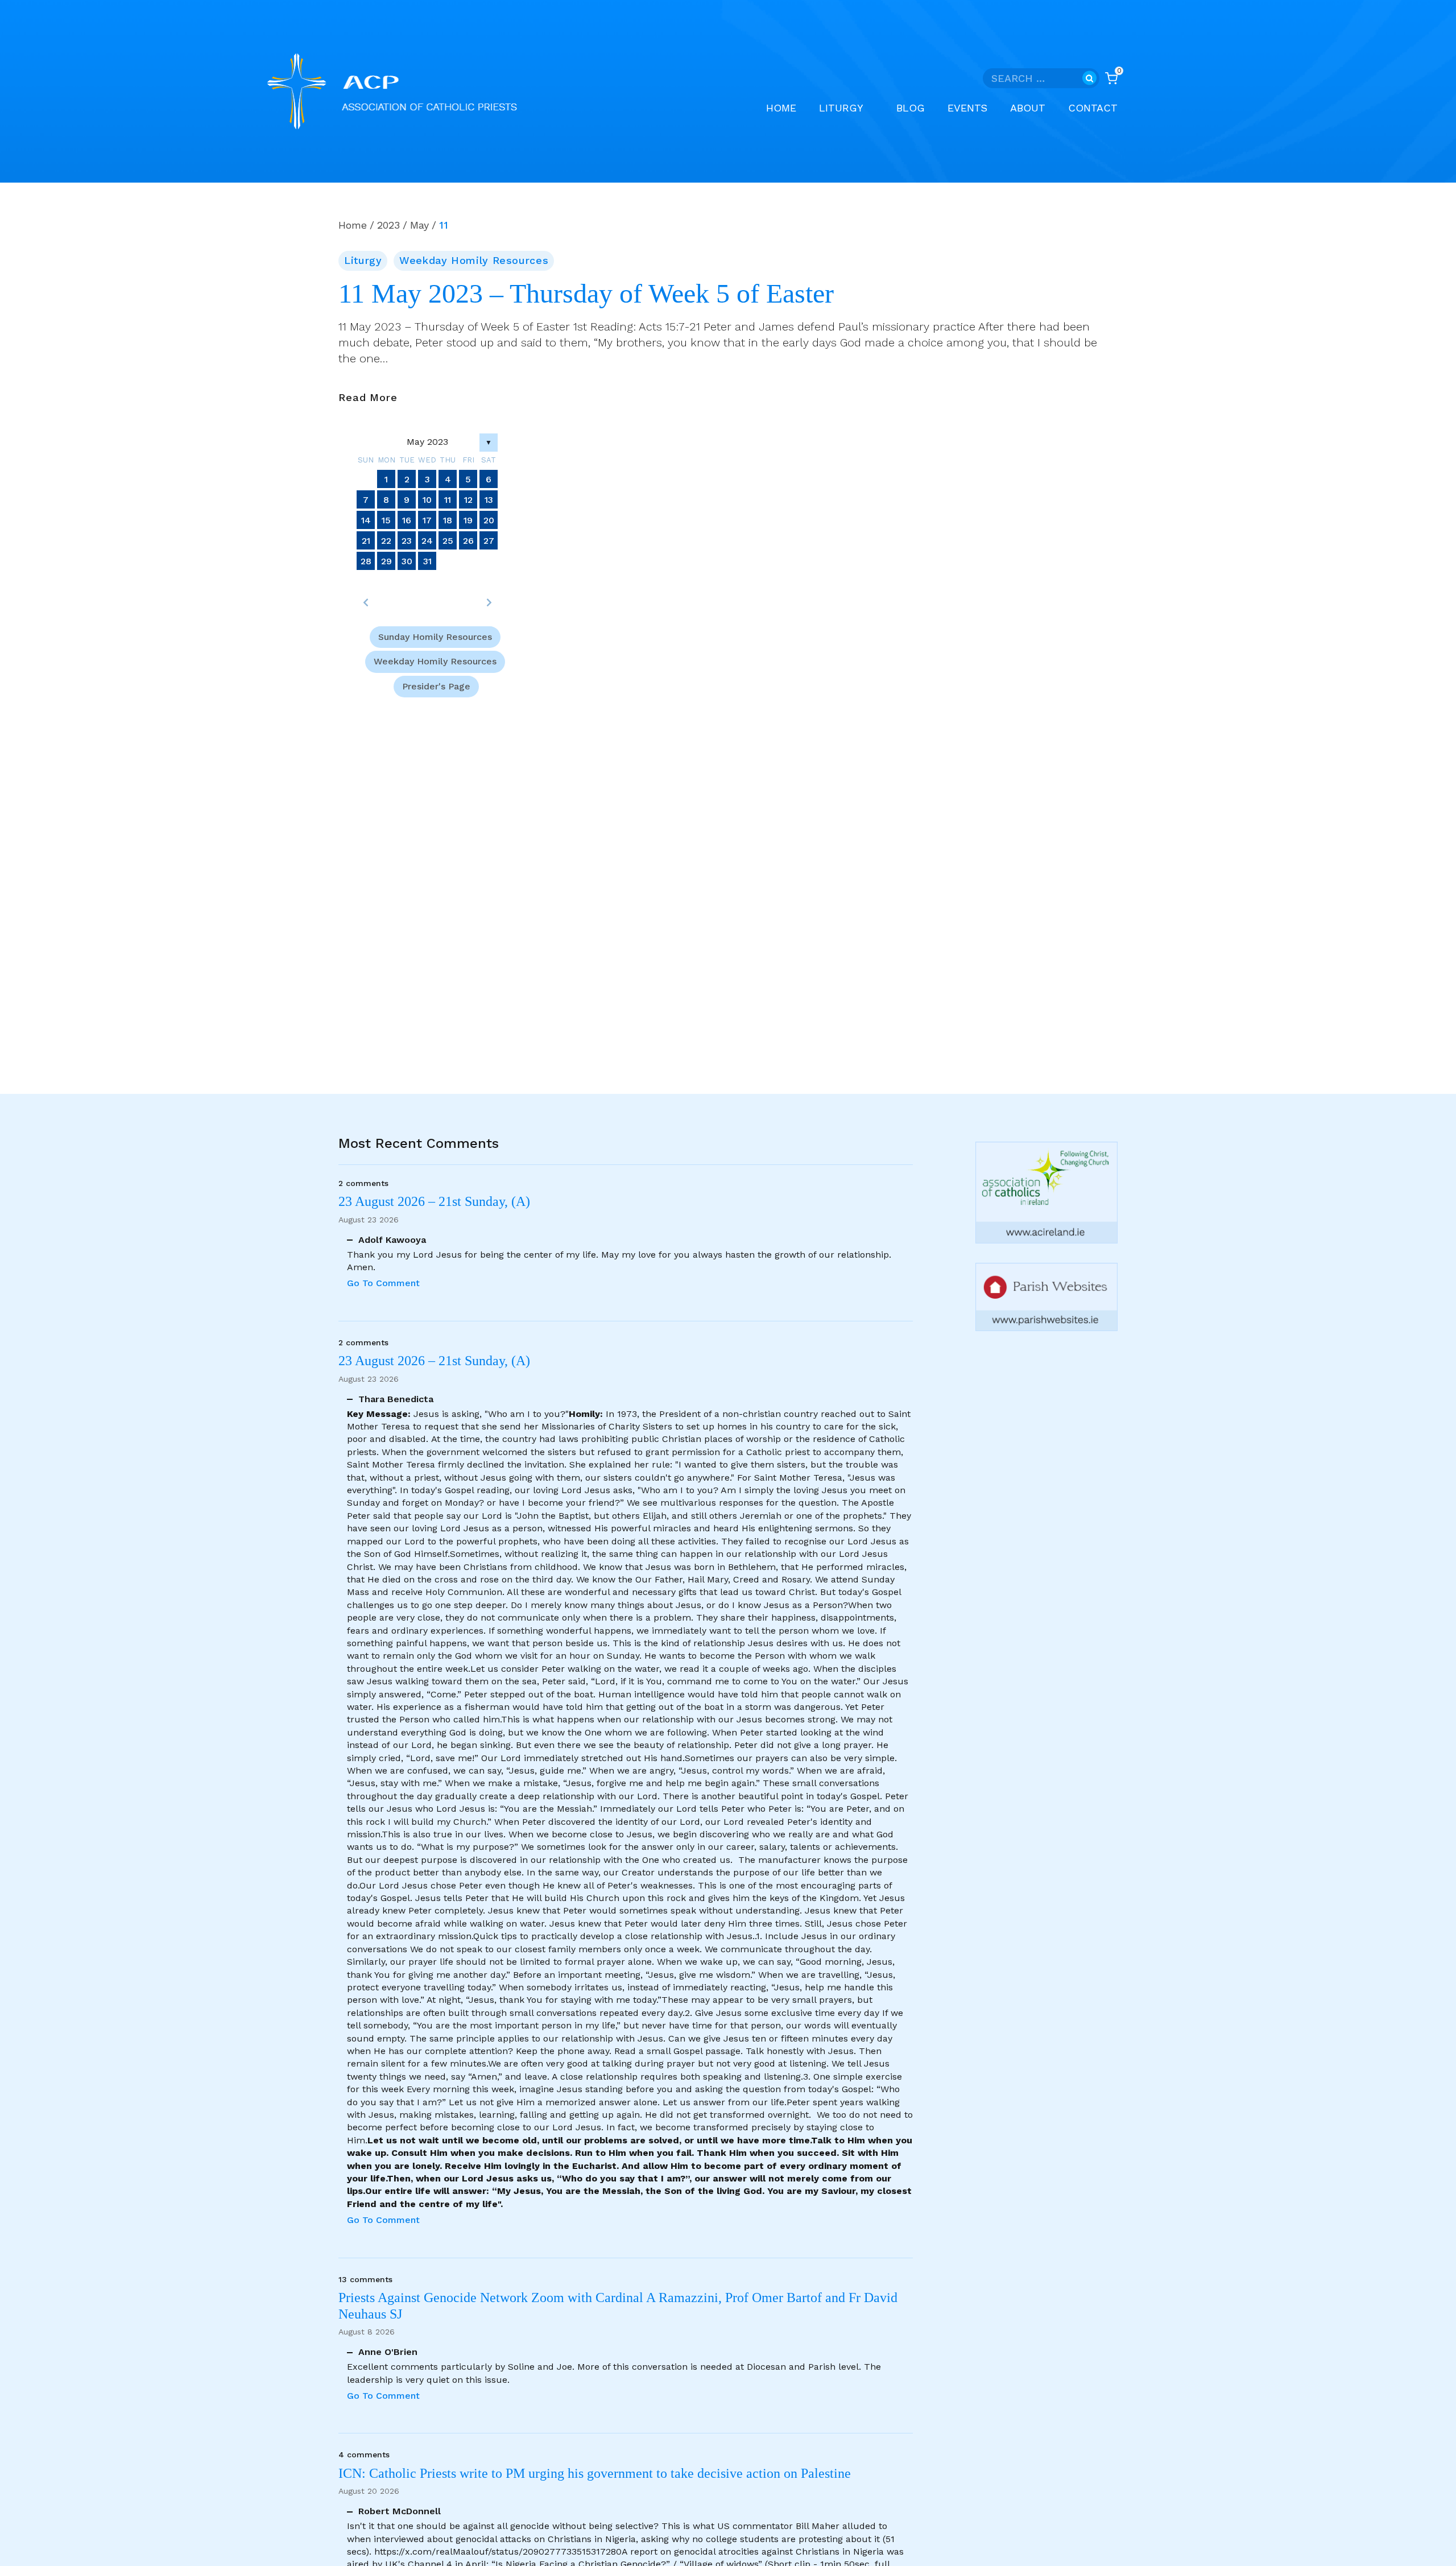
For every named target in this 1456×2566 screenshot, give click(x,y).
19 (468, 520)
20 (489, 520)
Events (967, 108)
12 (468, 500)
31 (427, 561)
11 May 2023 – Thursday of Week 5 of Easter (586, 294)
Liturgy (363, 260)
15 (386, 520)
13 (489, 500)
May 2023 (427, 442)
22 (386, 541)
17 (427, 520)
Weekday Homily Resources (474, 260)
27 (489, 541)
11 (448, 500)
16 (407, 520)
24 (427, 541)
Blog (911, 108)
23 (407, 541)
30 (407, 561)
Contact (1093, 108)
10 (427, 500)
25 (448, 541)
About (1028, 108)
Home (781, 108)
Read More (368, 398)
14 (366, 520)
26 (468, 541)
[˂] (366, 602)
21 (366, 541)
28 (366, 561)
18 (448, 520)
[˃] (489, 602)
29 (386, 561)
